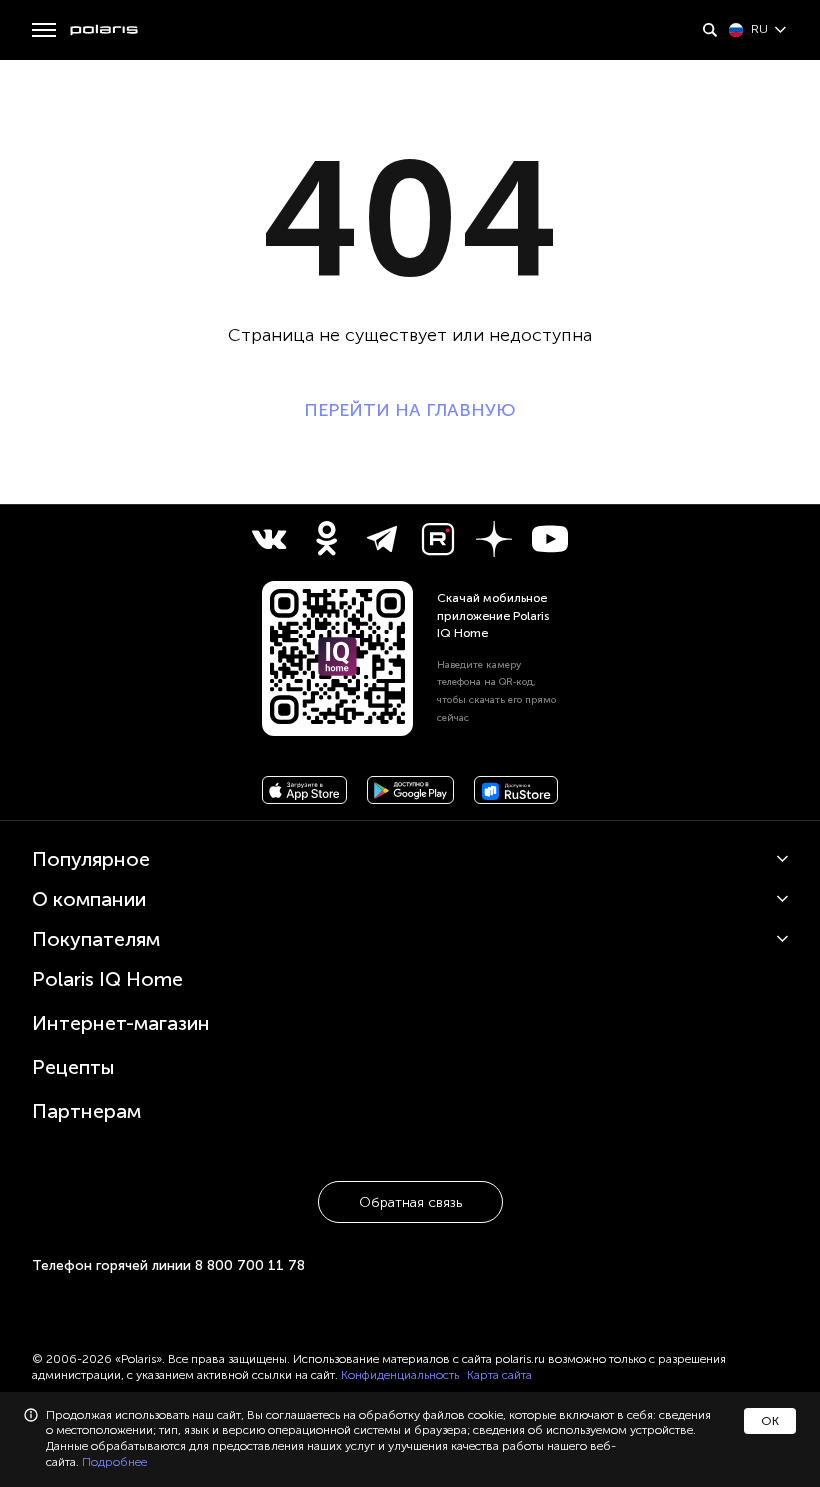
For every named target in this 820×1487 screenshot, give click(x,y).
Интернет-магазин (121, 1023)
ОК (770, 1421)
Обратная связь (410, 1202)
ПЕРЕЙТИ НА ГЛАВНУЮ (410, 410)
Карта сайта (499, 1375)
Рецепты (73, 1067)
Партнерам (86, 1111)
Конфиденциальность (400, 1375)
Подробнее (114, 1462)
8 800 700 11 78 (250, 1265)
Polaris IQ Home (107, 979)
